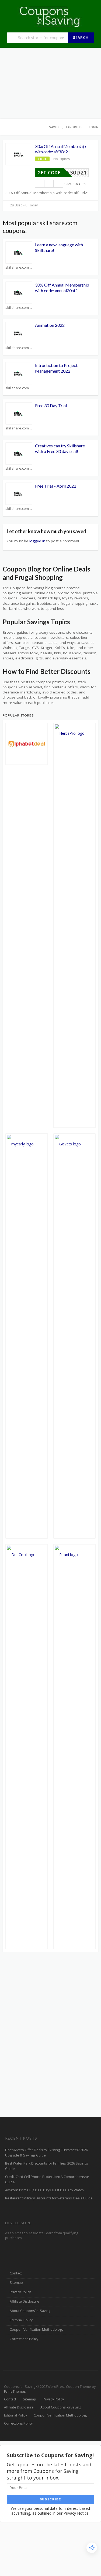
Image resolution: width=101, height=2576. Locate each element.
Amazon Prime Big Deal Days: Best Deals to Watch (44, 2190)
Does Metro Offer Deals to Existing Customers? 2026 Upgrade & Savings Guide (46, 2153)
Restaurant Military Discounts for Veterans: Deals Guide (49, 2198)
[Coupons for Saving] (51, 16)
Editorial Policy (21, 2320)
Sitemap (16, 2283)
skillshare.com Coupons (19, 267)
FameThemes (15, 2391)
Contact (16, 2273)
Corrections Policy (24, 2339)
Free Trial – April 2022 (56, 486)
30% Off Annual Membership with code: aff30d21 (60, 149)
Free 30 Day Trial (51, 405)
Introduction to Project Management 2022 (56, 368)
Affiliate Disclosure (25, 2301)
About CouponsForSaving (30, 2311)
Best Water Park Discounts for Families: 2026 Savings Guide (46, 2166)
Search (81, 38)
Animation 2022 (50, 325)
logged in (37, 541)
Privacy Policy (20, 2292)
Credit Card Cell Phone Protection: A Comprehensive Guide (47, 2179)
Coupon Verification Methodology (36, 2330)
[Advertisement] (50, 83)
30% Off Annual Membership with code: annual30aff (62, 288)
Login (94, 127)
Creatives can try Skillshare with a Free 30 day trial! (60, 448)
